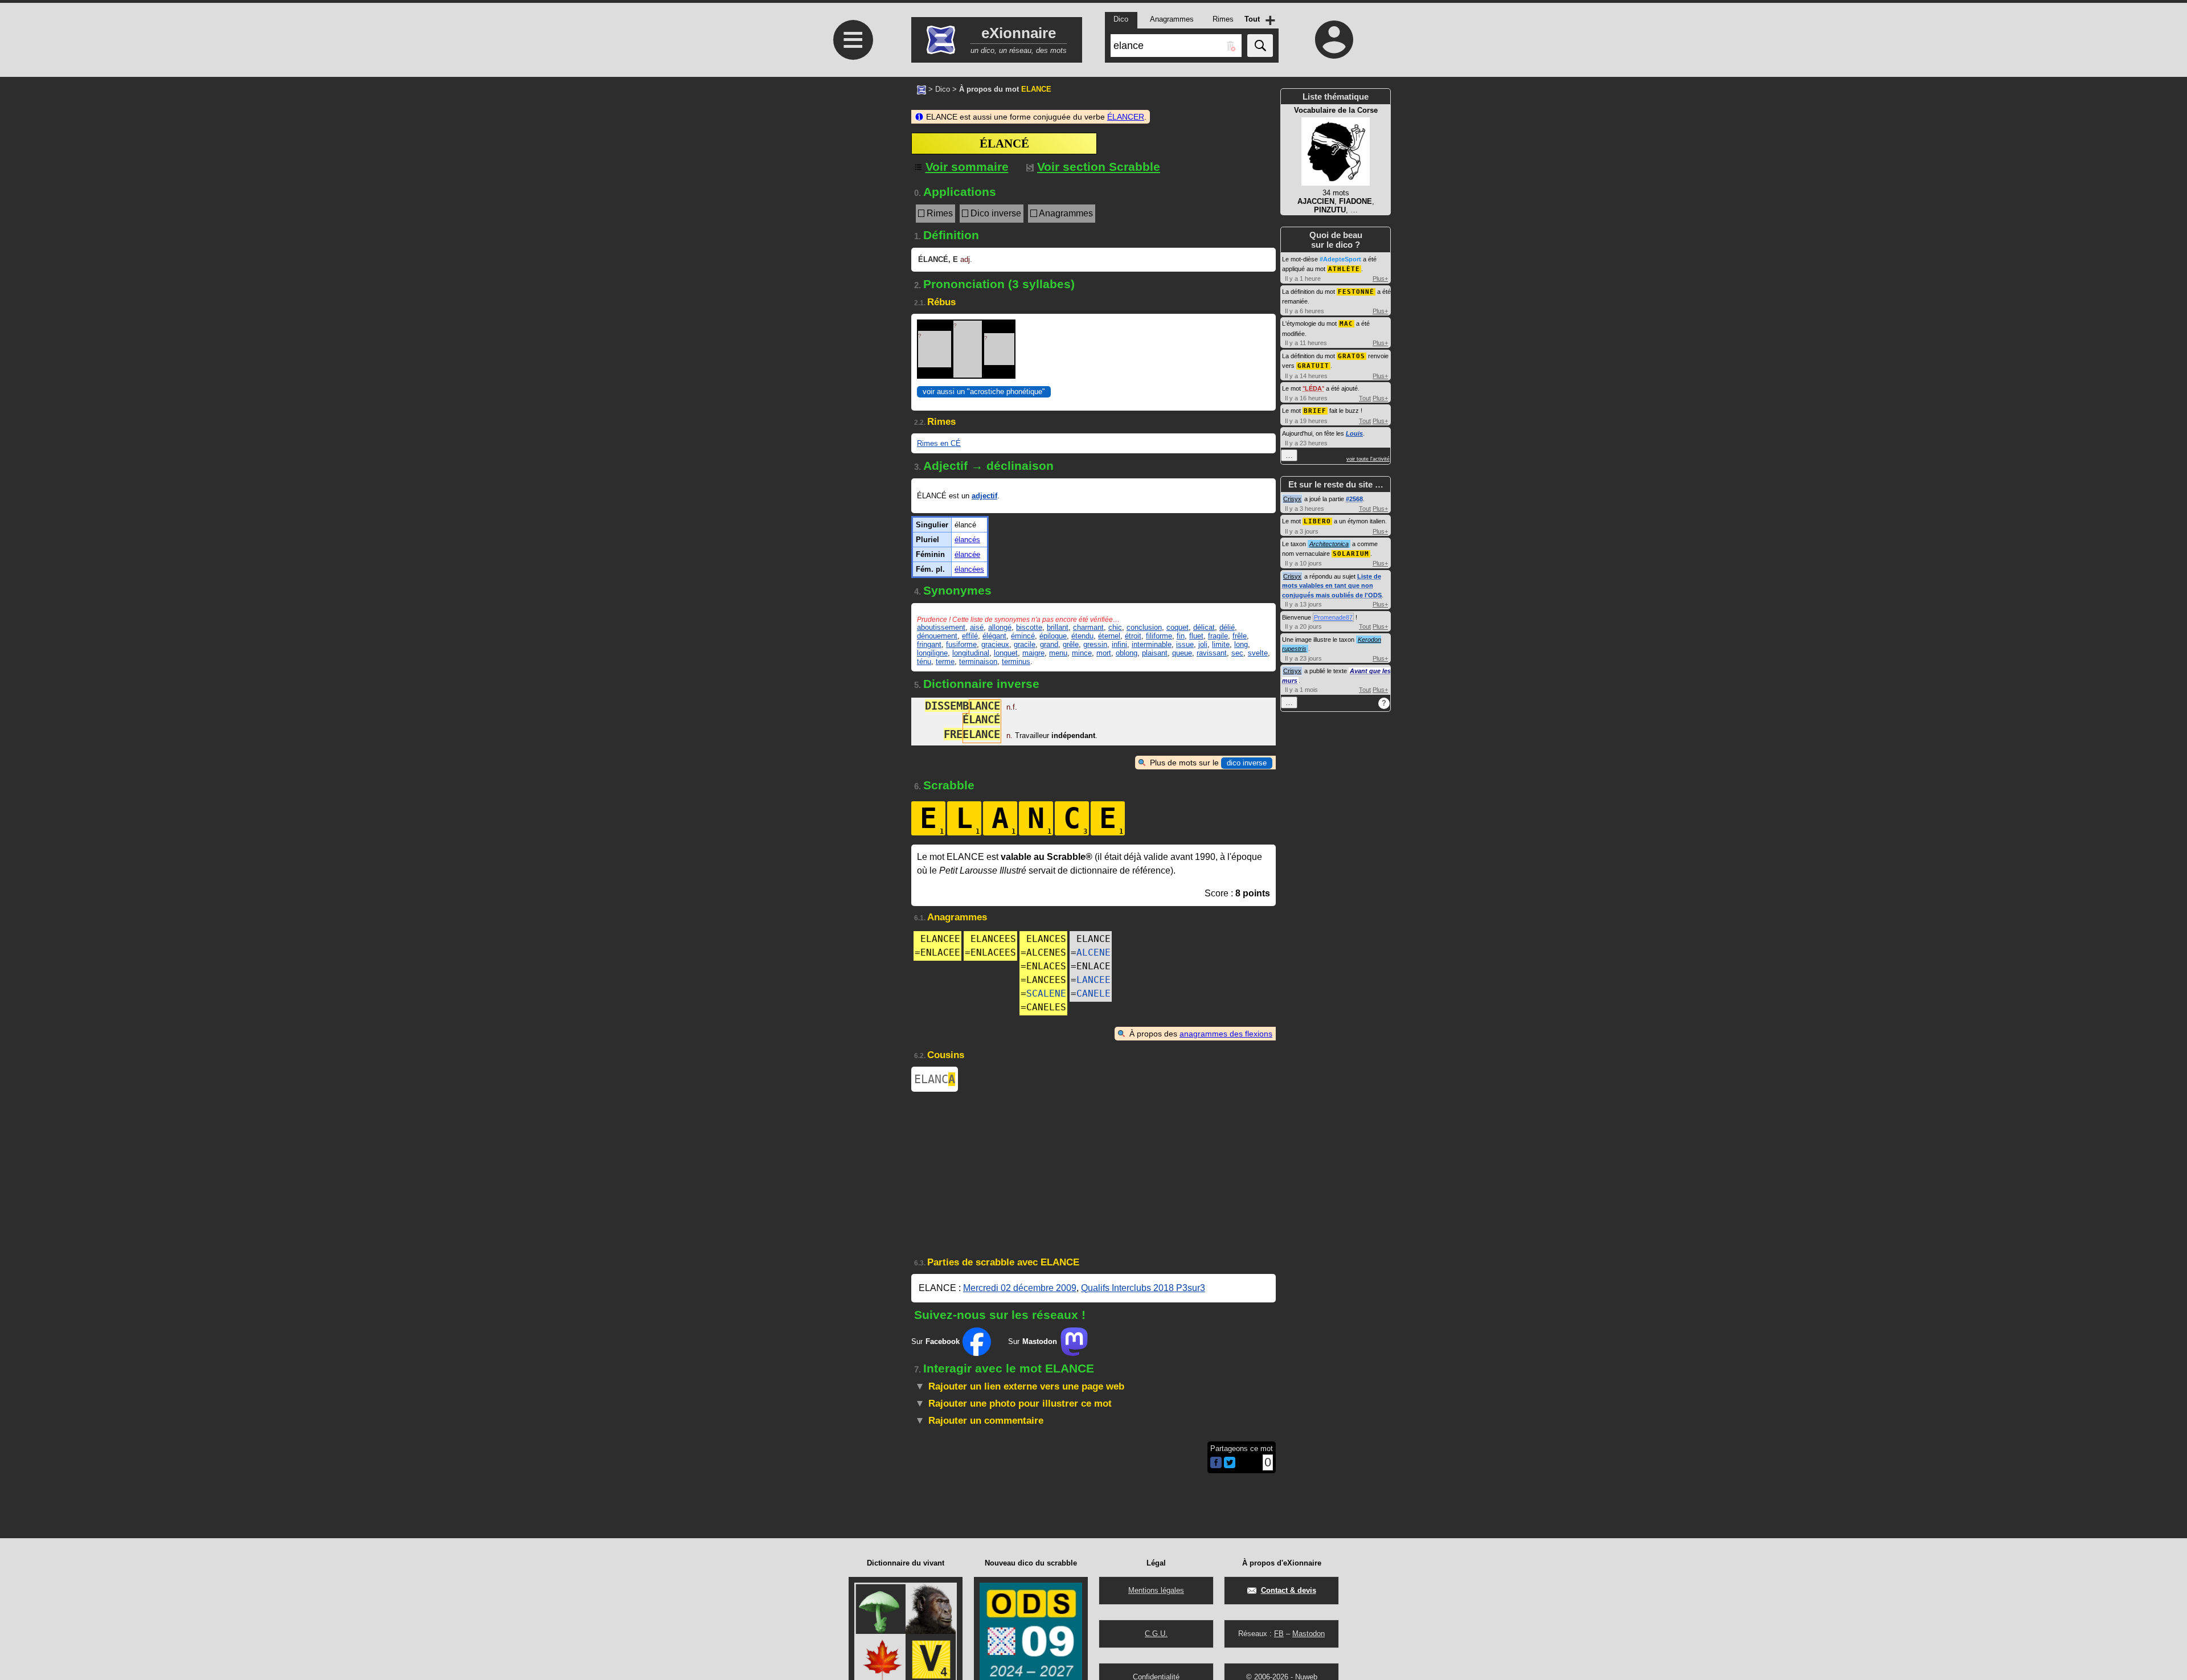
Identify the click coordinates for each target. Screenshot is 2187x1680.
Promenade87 (1333, 617)
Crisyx (1292, 499)
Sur (935, 1341)
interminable (1152, 644)
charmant (1088, 627)
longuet (1006, 653)
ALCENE (1093, 952)
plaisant (1155, 653)
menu (1058, 653)
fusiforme (961, 644)
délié (1227, 627)
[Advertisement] (851, 582)
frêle (1240, 636)
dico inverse (1247, 763)
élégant (994, 636)
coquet (1178, 627)
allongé (1000, 627)
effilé (970, 636)
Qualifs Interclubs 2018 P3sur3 (1143, 1288)
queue (1182, 653)
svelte (1258, 653)
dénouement (937, 636)
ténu (924, 661)
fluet (1196, 636)
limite (1221, 644)
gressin (1095, 644)
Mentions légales (1156, 1590)
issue (1185, 644)
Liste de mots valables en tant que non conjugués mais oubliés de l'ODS (1332, 586)
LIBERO (1317, 521)
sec (1237, 653)
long (1241, 644)
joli (1203, 644)
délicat (1204, 627)
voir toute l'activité (1368, 459)
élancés (967, 540)
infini (1119, 644)
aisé (977, 627)
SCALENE (1046, 993)
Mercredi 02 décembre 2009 (1020, 1288)
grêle (1071, 644)
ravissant (1212, 653)
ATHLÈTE (1344, 269)
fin (1181, 636)
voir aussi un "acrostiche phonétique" (984, 392)
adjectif (984, 496)
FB (1279, 1634)
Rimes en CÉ (939, 443)
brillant (1058, 627)
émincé (1023, 636)
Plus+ (1380, 278)
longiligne (932, 653)
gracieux (995, 644)
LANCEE (1093, 980)
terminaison (978, 661)
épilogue (1053, 636)
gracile (1025, 644)
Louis (1354, 433)
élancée (967, 554)
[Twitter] (1230, 1466)
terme (945, 661)
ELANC (935, 1079)
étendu (1082, 636)
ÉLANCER (1126, 117)
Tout (1365, 398)
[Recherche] (1260, 46)
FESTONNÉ (1356, 292)
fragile (1218, 636)
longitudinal (971, 653)
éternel (1109, 636)
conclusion (1144, 627)
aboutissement (941, 627)
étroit (1133, 636)
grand (1049, 644)
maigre (1033, 653)
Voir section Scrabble (1099, 167)
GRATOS (1351, 356)
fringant (929, 644)
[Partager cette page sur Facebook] (1216, 1463)
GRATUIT (1313, 366)
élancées (969, 569)
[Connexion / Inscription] (1334, 39)
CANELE (1093, 993)
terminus (1016, 661)
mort (1104, 653)
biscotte (1029, 627)
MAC (1346, 324)
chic (1115, 627)
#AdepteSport (1340, 259)
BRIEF (1315, 411)
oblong (1127, 653)
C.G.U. (1156, 1634)
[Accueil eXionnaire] (922, 89)
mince (1082, 653)
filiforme (1159, 636)
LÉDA (1313, 388)
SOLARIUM (1351, 554)
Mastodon (1308, 1634)
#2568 (1354, 499)
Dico (943, 89)
